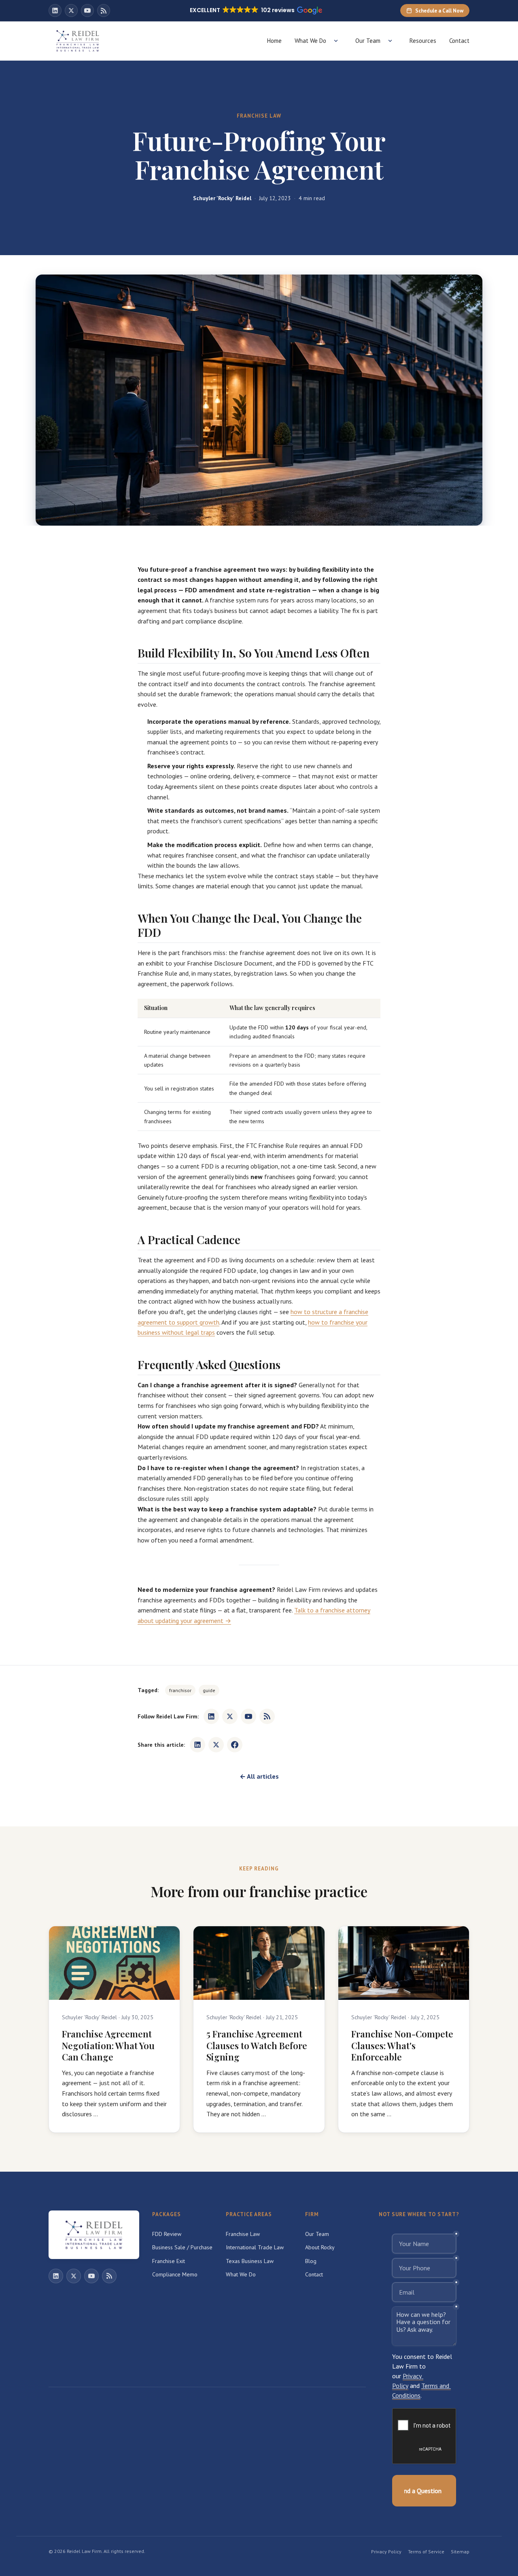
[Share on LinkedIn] (197, 1745)
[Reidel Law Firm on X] (71, 11)
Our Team (368, 41)
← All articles (259, 1776)
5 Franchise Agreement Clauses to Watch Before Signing (257, 2045)
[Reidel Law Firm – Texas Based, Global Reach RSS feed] (104, 11)
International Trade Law (255, 2247)
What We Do (310, 41)
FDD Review (167, 2234)
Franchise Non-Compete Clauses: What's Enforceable (402, 2045)
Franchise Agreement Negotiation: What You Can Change (108, 2045)
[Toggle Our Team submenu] (390, 41)
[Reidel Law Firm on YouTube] (87, 11)
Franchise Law (243, 2234)
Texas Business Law (250, 2261)
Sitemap (460, 2552)
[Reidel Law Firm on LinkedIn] (55, 11)
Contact (459, 41)
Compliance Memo (175, 2274)
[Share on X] (216, 1745)
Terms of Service (426, 2552)
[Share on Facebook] (235, 1745)
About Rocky (320, 2247)
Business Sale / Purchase (182, 2247)
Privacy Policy (386, 2552)
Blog (311, 2261)
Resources (423, 41)
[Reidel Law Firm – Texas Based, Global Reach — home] (78, 41)
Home (274, 41)
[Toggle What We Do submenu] (336, 41)
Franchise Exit (169, 2261)
